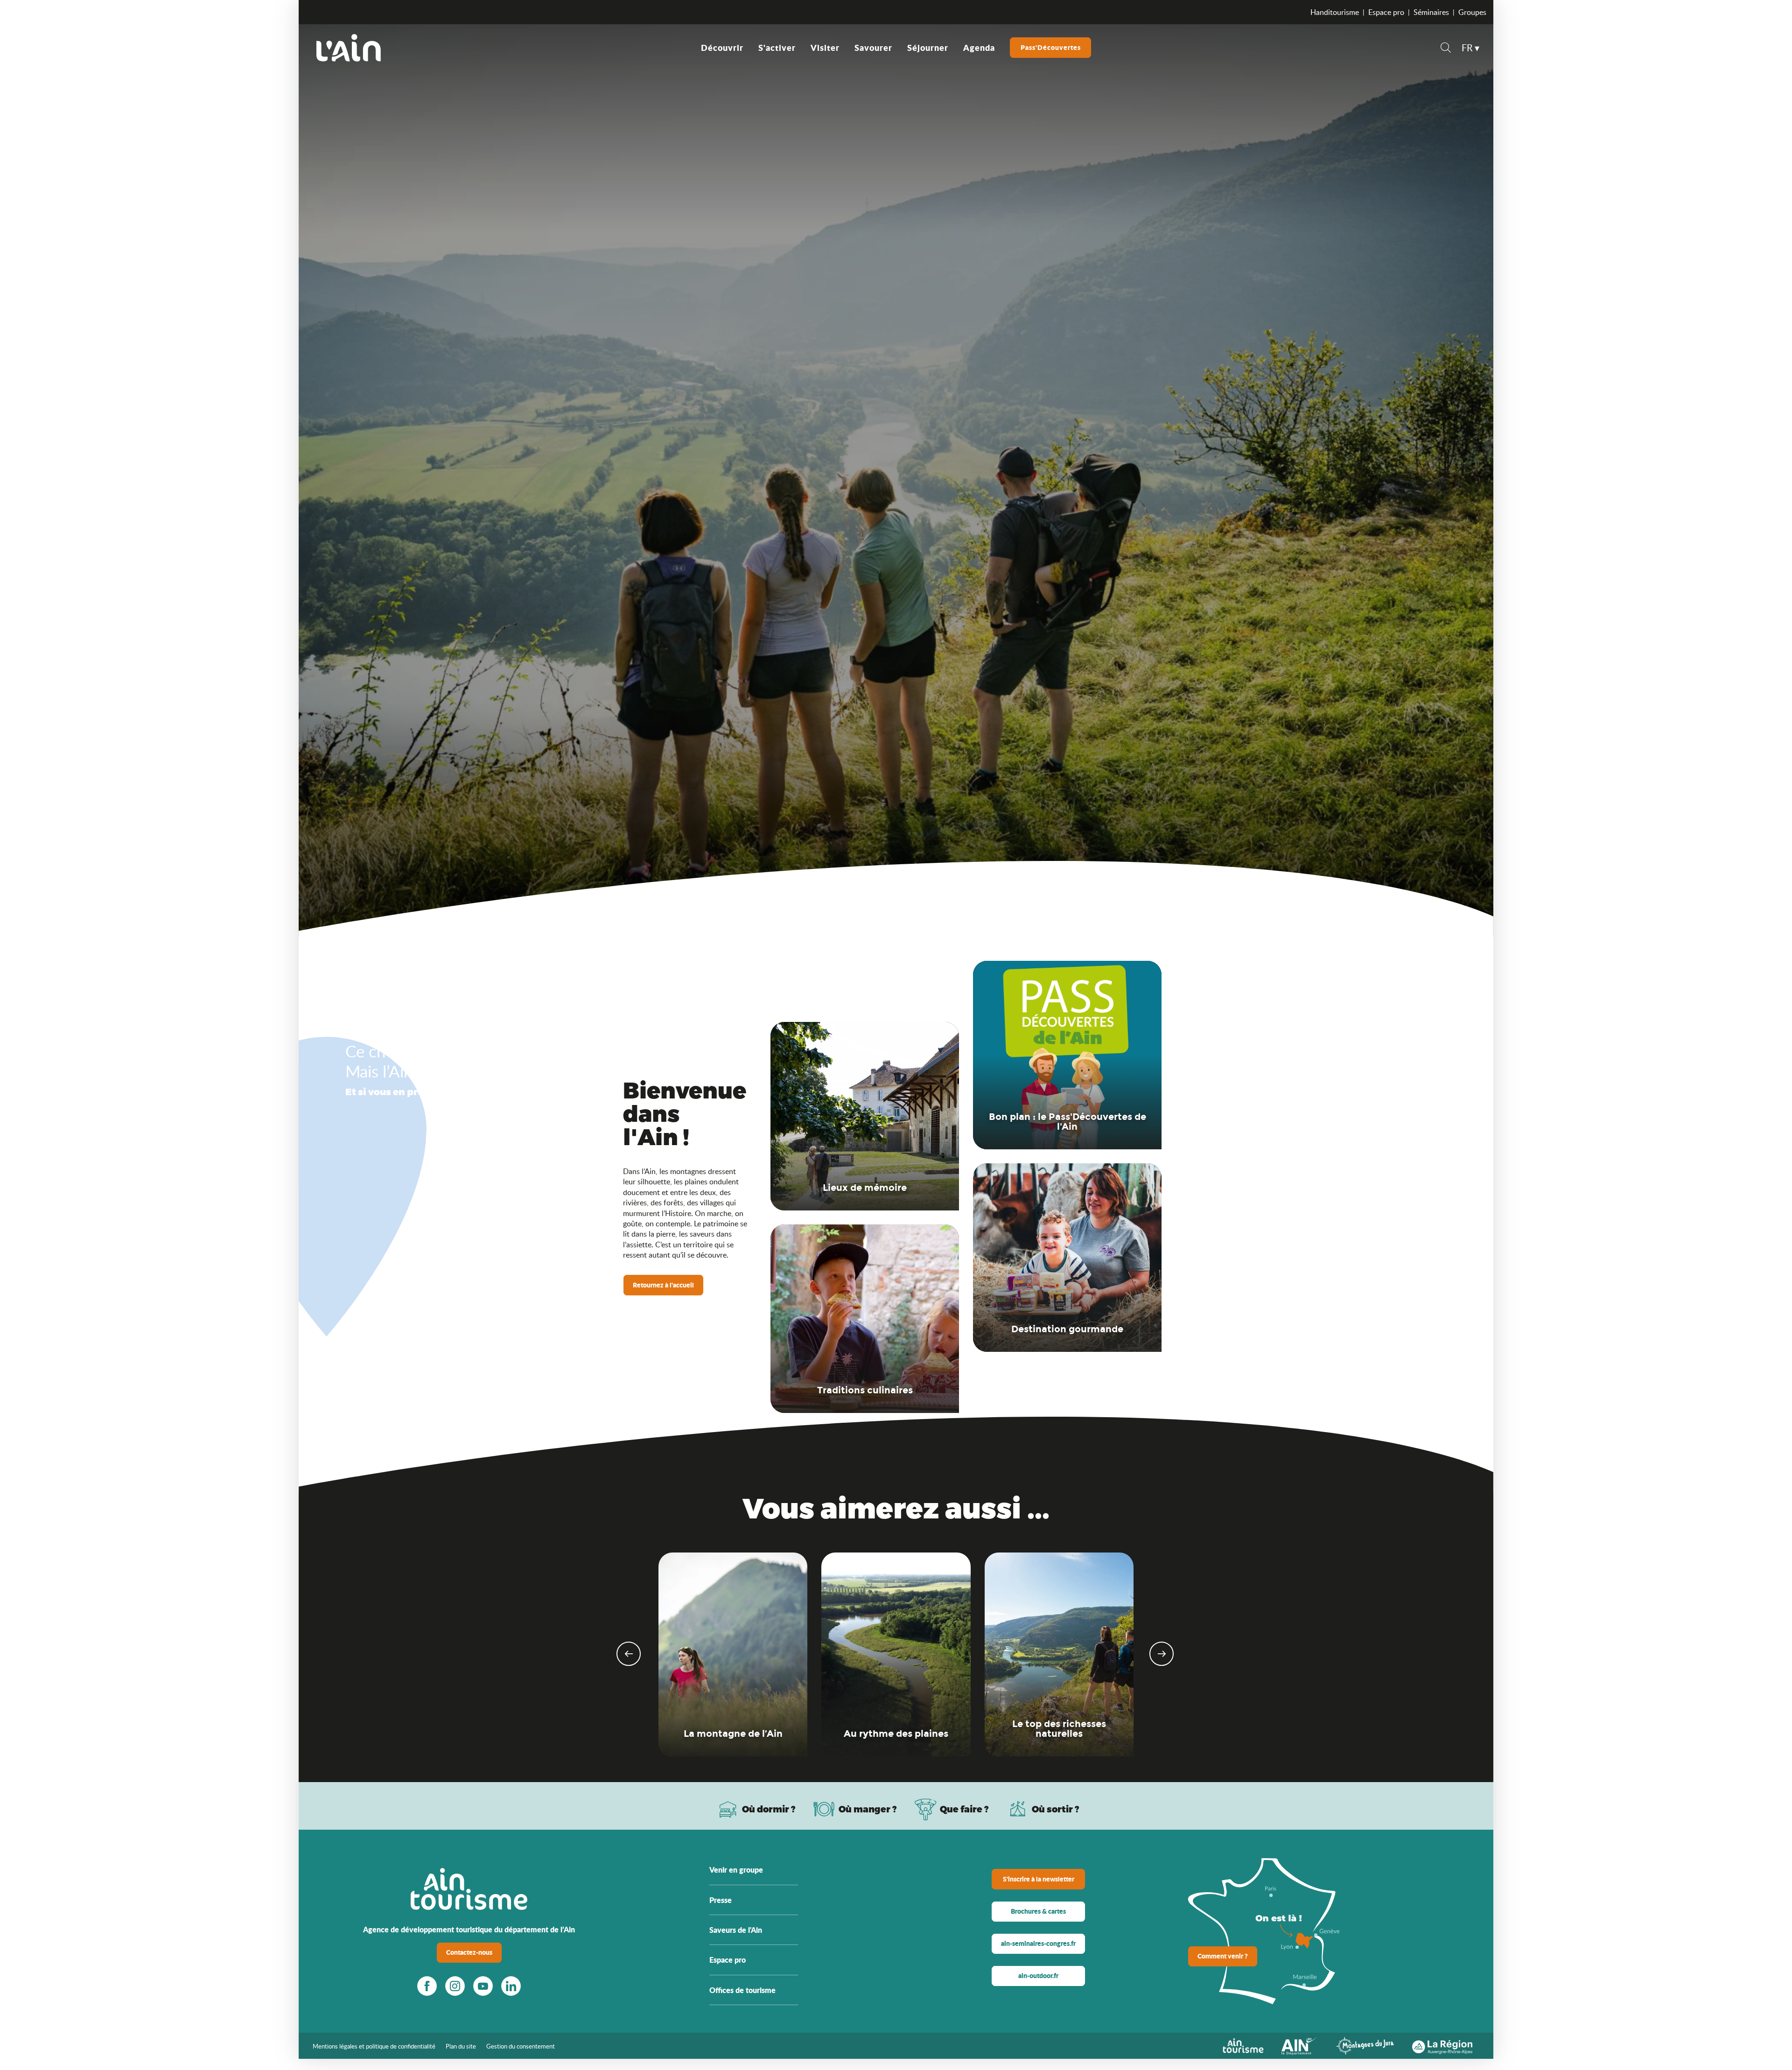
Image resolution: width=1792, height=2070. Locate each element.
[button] (1446, 49)
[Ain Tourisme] (1243, 2045)
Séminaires (1431, 12)
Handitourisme (1335, 12)
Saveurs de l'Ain (736, 1930)
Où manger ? (868, 1809)
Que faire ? (964, 1809)
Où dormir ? (769, 1809)
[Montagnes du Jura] (1365, 2045)
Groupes (1472, 12)
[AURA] (1442, 2045)
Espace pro (1386, 12)
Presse (721, 1900)
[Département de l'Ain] (1300, 2045)
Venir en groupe (736, 1870)
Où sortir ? (1056, 1809)
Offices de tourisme (742, 1990)
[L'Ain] (349, 48)
